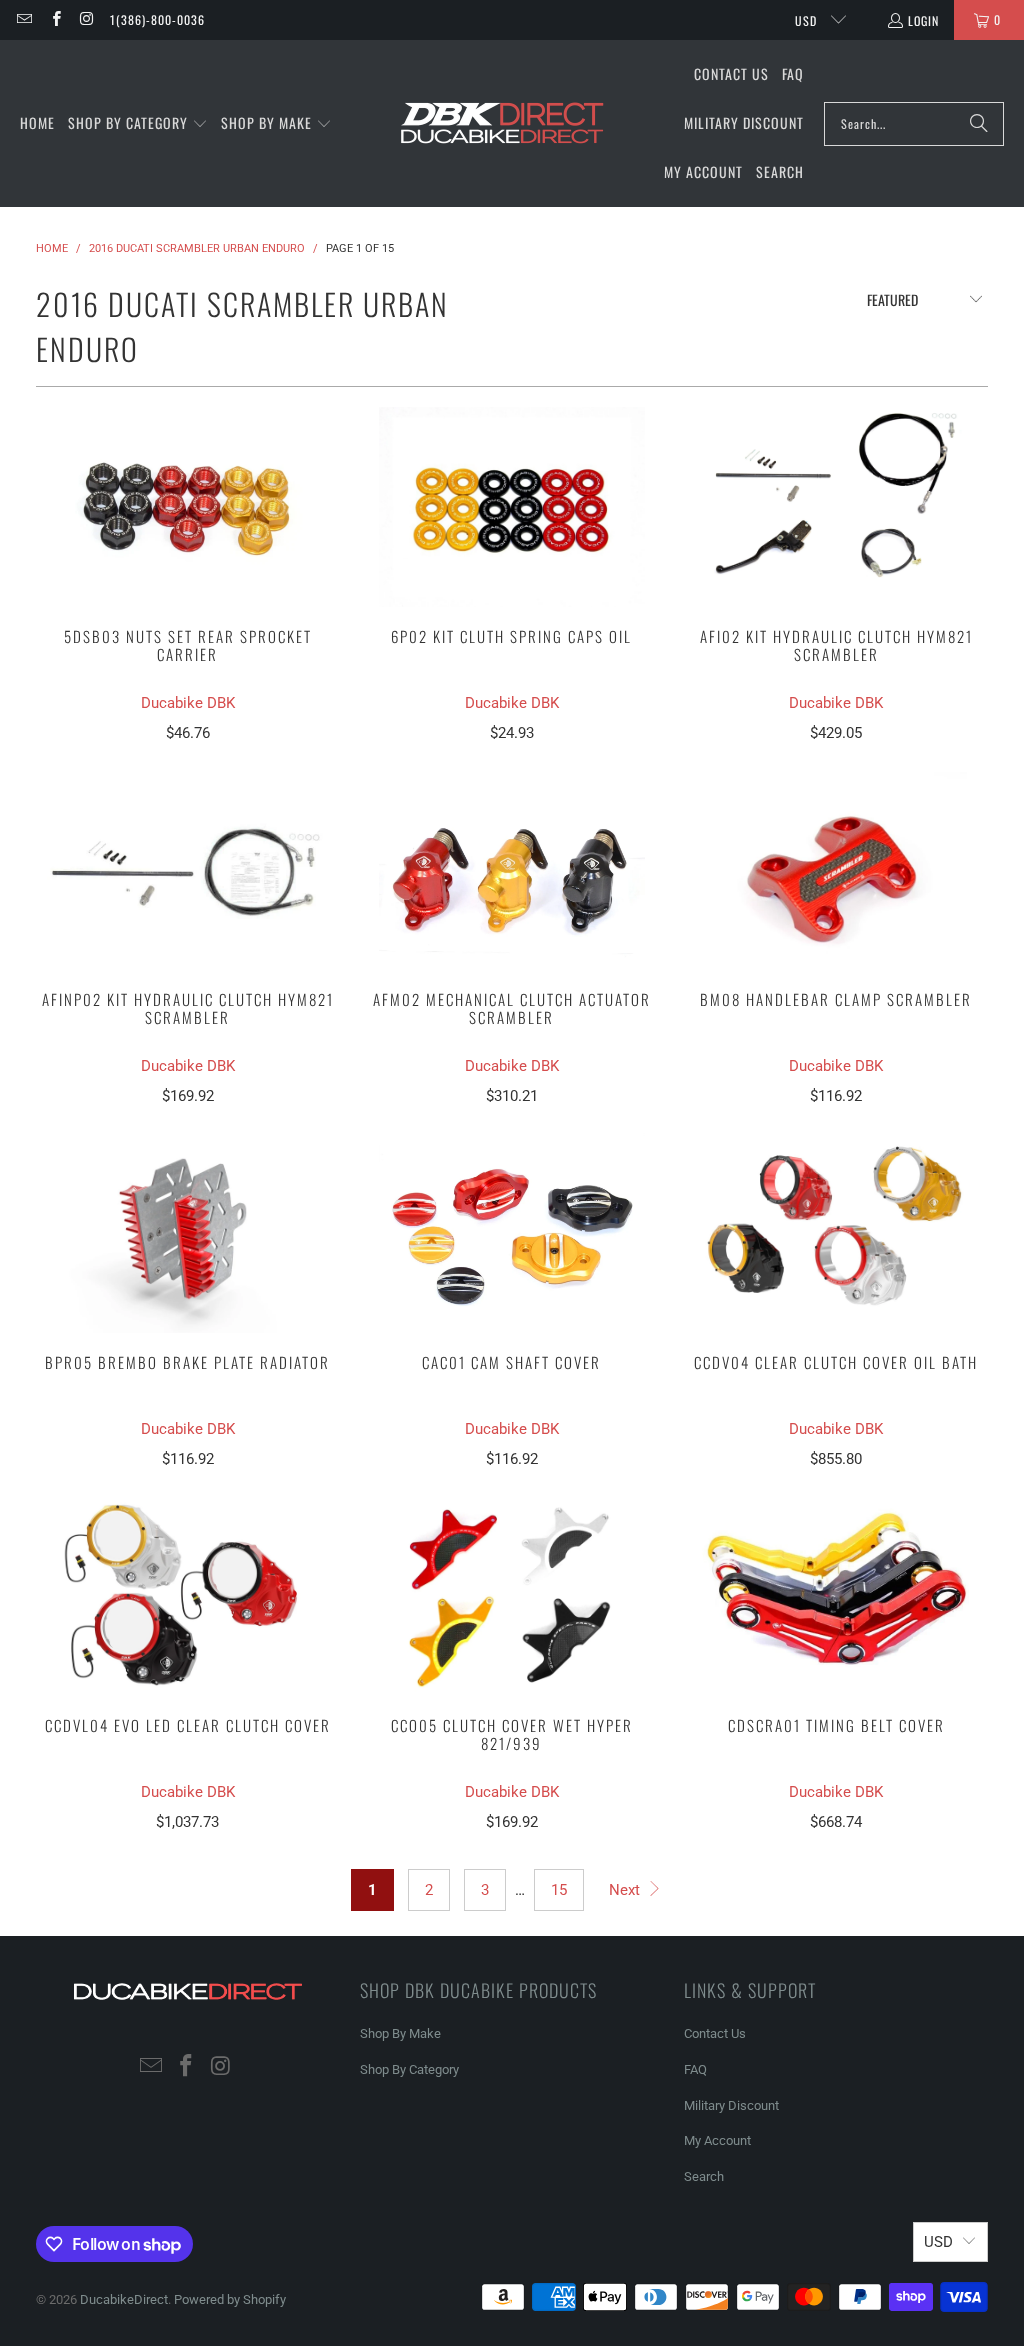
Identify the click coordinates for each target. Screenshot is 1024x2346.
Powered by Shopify (230, 2299)
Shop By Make (400, 2033)
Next (626, 1890)
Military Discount (731, 2105)
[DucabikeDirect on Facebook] (54, 19)
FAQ (695, 2069)
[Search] (979, 124)
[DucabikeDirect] (501, 123)
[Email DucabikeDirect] (23, 19)
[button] (138, 124)
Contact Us (715, 2033)
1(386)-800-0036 (157, 19)
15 (559, 1890)
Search (704, 2176)
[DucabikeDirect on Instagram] (86, 19)
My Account (717, 2140)
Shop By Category (409, 2069)
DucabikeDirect (124, 2299)
